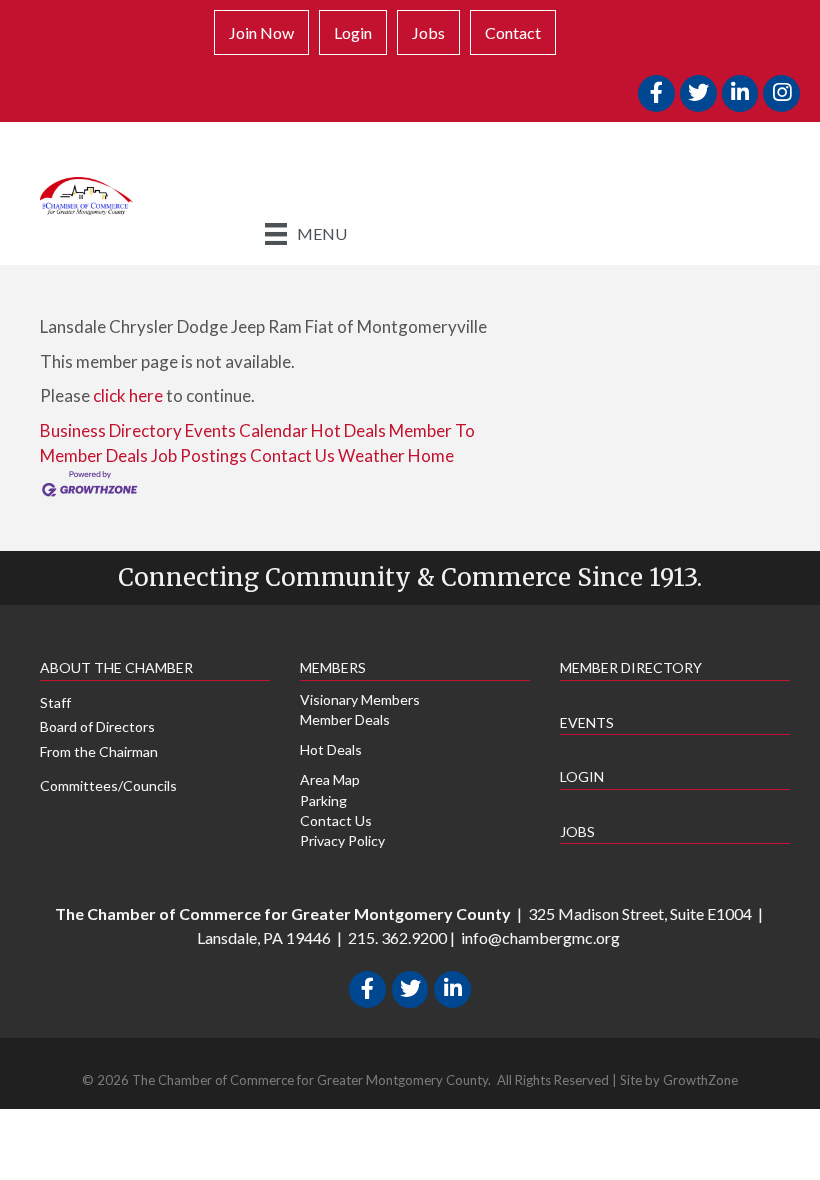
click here (128, 395)
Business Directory (111, 430)
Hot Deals (348, 430)
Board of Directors (97, 726)
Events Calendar (246, 430)
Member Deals (345, 719)
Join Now (261, 32)
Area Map (330, 779)
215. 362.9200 (397, 937)
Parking (323, 800)
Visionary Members (360, 699)
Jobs (428, 32)
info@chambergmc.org (540, 937)
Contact (513, 32)
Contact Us (292, 455)
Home (431, 455)
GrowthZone (700, 1080)
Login (353, 32)
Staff (55, 702)
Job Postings (199, 455)
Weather (371, 455)
